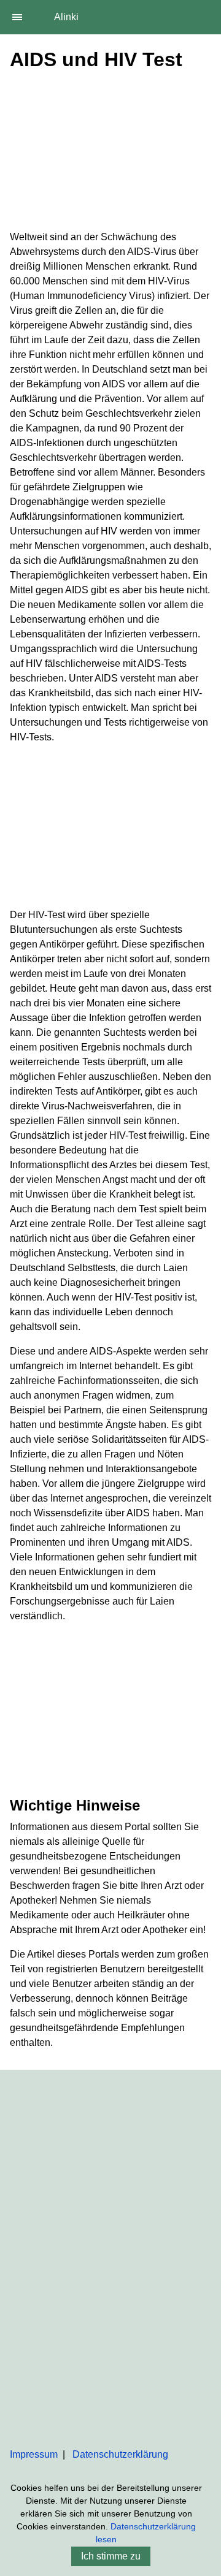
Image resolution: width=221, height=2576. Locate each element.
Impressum (34, 2454)
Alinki (66, 17)
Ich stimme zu (111, 2556)
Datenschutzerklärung (120, 2454)
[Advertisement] (110, 153)
